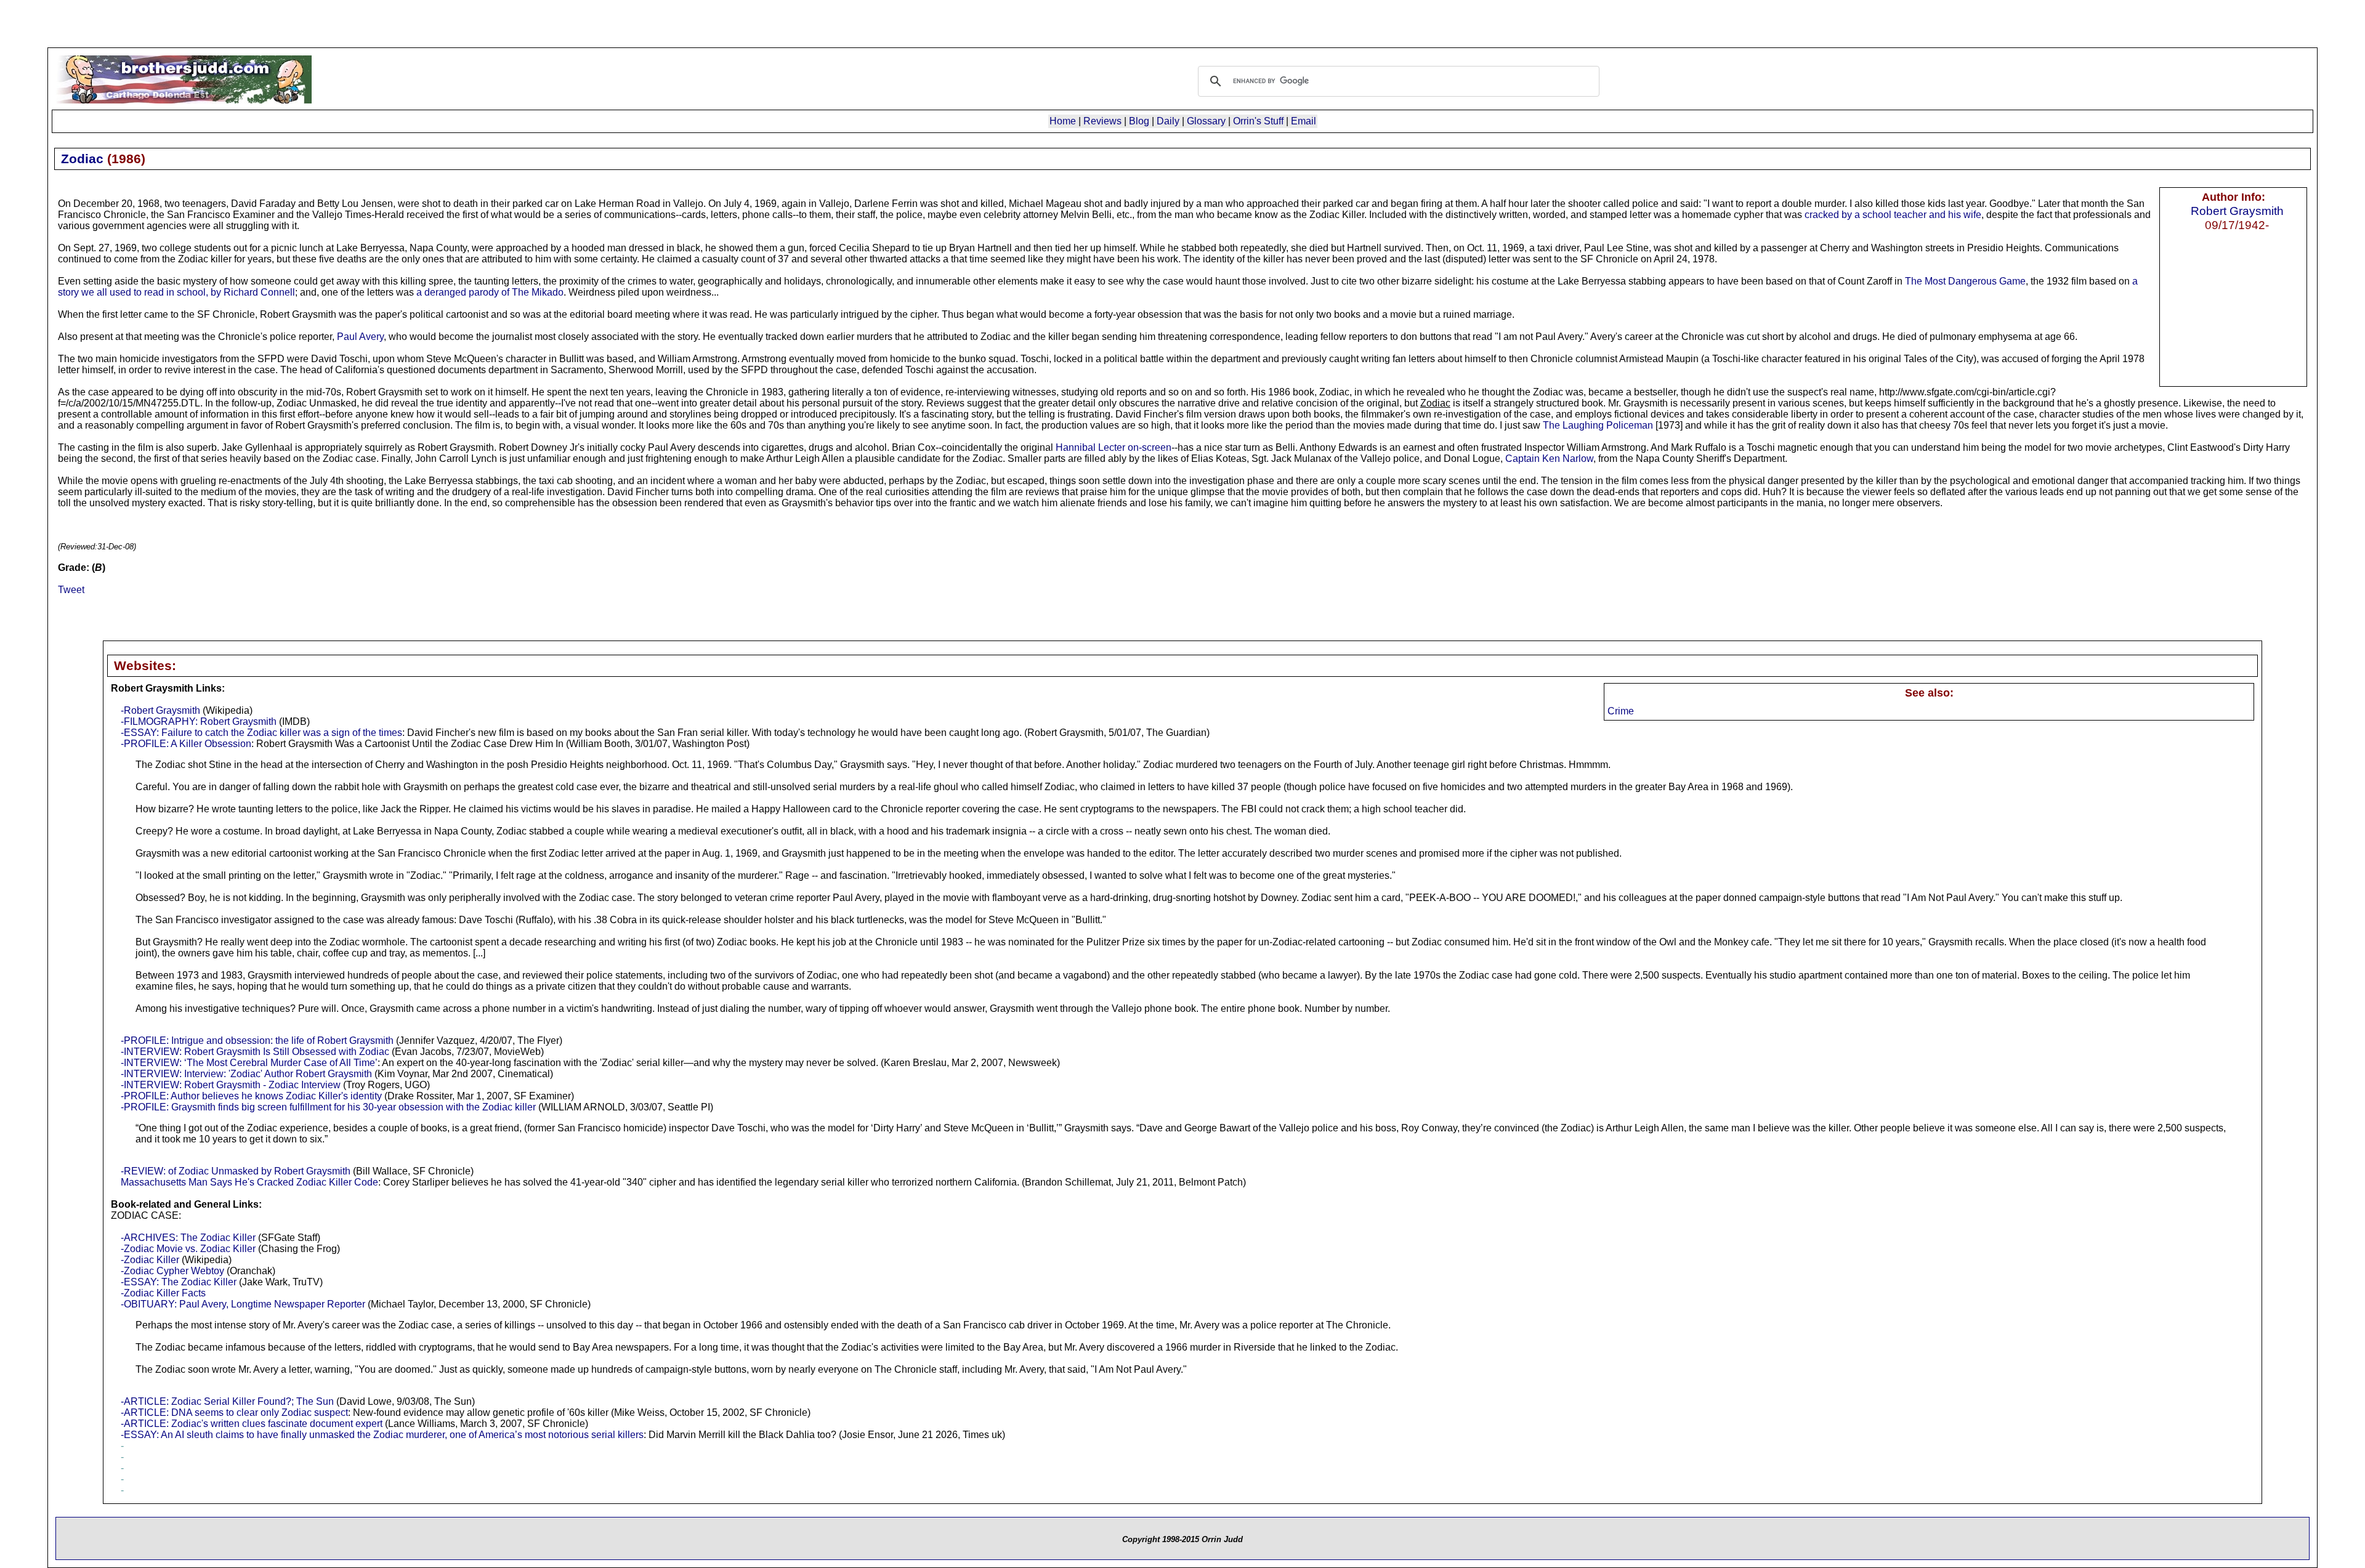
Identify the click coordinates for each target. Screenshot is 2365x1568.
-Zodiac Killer (150, 1260)
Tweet (71, 590)
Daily (1168, 121)
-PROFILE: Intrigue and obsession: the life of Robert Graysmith (257, 1041)
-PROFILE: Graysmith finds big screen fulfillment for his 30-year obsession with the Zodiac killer (328, 1107)
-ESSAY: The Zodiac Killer (179, 1282)
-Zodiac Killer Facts (163, 1293)
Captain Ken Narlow (1549, 459)
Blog (1139, 121)
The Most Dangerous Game (1965, 281)
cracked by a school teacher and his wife (1893, 215)
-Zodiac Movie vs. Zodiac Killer (188, 1249)
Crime (1621, 711)
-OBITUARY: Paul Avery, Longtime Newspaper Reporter (243, 1304)
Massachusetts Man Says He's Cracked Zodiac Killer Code (249, 1182)
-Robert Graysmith (160, 710)
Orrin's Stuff (1258, 121)
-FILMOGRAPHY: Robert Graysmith (199, 721)
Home (1063, 121)
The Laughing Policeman (1598, 425)
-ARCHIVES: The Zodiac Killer (188, 1238)
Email (1304, 121)
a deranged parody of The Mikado (490, 292)
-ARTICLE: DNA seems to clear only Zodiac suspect (234, 1412)
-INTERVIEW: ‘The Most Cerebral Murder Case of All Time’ (249, 1063)
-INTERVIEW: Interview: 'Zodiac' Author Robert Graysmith (246, 1074)
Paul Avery (360, 337)
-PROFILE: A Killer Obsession (186, 744)
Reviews (1102, 121)
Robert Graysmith (2237, 211)
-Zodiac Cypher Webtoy (172, 1271)
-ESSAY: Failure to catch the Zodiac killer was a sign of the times (261, 733)
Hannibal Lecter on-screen (1114, 447)
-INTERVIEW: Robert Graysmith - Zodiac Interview (231, 1085)
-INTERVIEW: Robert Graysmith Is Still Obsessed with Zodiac (255, 1052)
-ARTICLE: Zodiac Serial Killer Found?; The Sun (227, 1401)
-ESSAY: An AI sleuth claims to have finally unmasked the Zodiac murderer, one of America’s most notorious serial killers (382, 1435)
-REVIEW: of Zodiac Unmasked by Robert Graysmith (236, 1171)
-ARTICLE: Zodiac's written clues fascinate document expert (252, 1424)
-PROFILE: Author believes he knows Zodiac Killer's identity (251, 1096)
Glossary (1206, 121)
